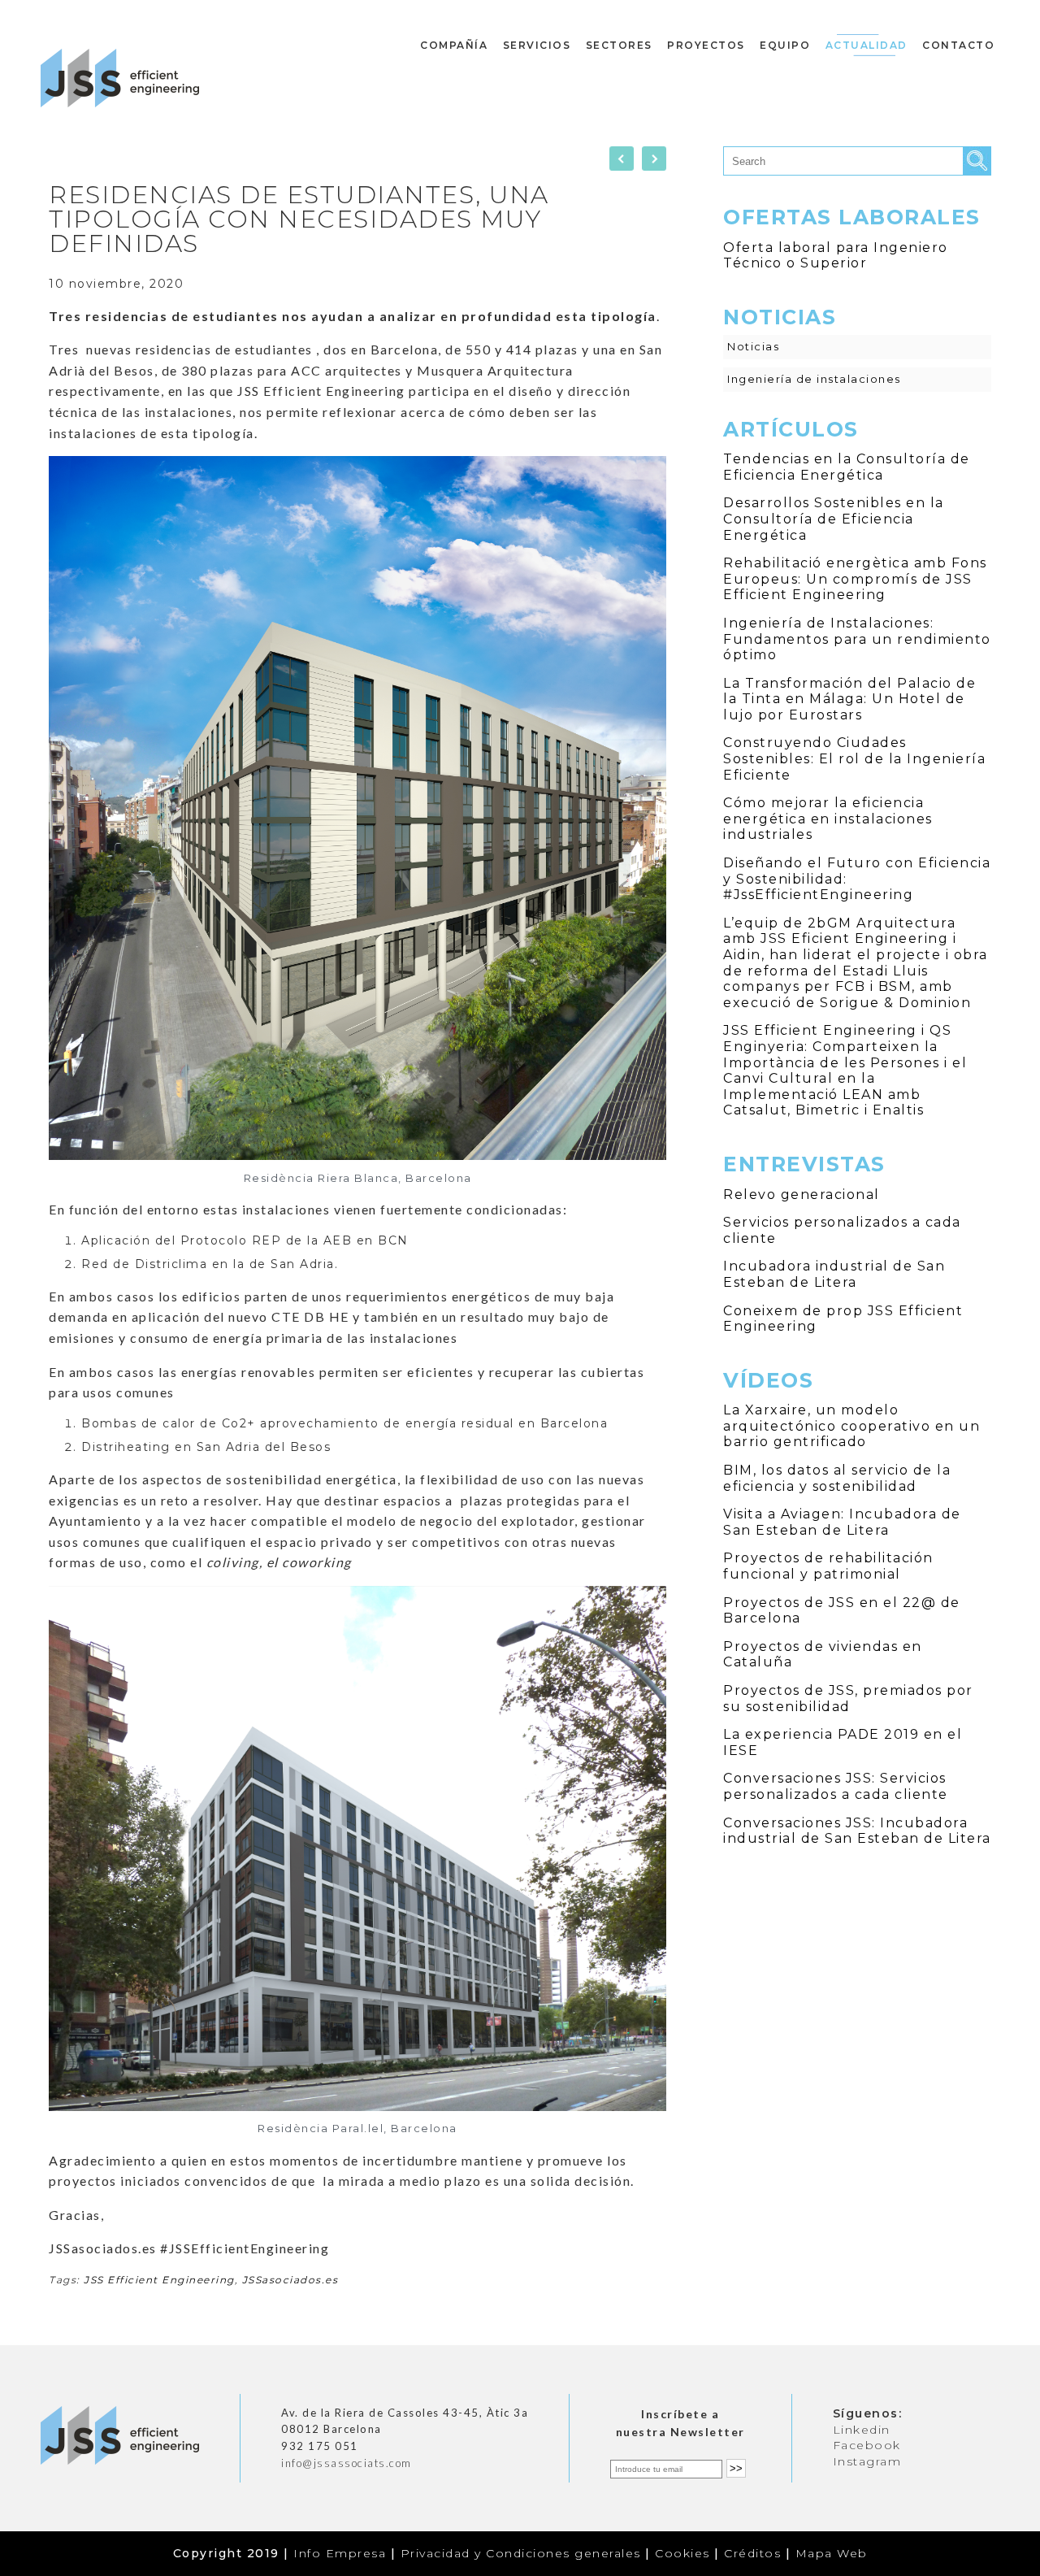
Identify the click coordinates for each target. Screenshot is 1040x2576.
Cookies (682, 2553)
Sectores (619, 45)
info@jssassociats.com (347, 2463)
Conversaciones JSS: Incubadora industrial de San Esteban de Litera (857, 1831)
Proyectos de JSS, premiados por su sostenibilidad (848, 1699)
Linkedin (862, 2430)
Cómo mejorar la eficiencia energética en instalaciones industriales (828, 819)
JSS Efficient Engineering (159, 2280)
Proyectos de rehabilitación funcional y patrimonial (828, 1566)
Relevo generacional (802, 1195)
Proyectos (706, 45)
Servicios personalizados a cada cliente (842, 1230)
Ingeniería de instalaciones (814, 379)
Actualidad (867, 45)
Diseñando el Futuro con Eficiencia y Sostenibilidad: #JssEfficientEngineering (857, 879)
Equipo (785, 45)
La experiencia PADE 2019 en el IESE (843, 1742)
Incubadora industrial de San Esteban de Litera (834, 1274)
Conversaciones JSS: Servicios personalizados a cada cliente (836, 1786)
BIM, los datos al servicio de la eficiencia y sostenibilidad (837, 1478)
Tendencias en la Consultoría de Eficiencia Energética (847, 467)
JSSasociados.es (290, 2280)
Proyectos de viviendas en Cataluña (823, 1655)
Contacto (958, 45)
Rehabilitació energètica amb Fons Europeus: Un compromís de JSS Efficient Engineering (855, 579)
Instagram (867, 2461)
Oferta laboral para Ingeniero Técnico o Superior (836, 256)
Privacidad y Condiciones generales (521, 2553)
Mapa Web (832, 2553)
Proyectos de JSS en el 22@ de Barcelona (842, 1611)
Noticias (753, 346)
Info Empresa (340, 2553)
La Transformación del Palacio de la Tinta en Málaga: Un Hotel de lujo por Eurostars (849, 699)
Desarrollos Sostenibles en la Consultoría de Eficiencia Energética (834, 519)
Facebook (867, 2445)
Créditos (752, 2553)
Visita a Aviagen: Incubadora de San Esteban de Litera (842, 1522)
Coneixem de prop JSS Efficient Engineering (843, 1319)
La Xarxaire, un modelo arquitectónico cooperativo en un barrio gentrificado (851, 1426)
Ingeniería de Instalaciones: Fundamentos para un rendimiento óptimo (857, 639)
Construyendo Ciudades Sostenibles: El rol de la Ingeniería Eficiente (854, 758)
